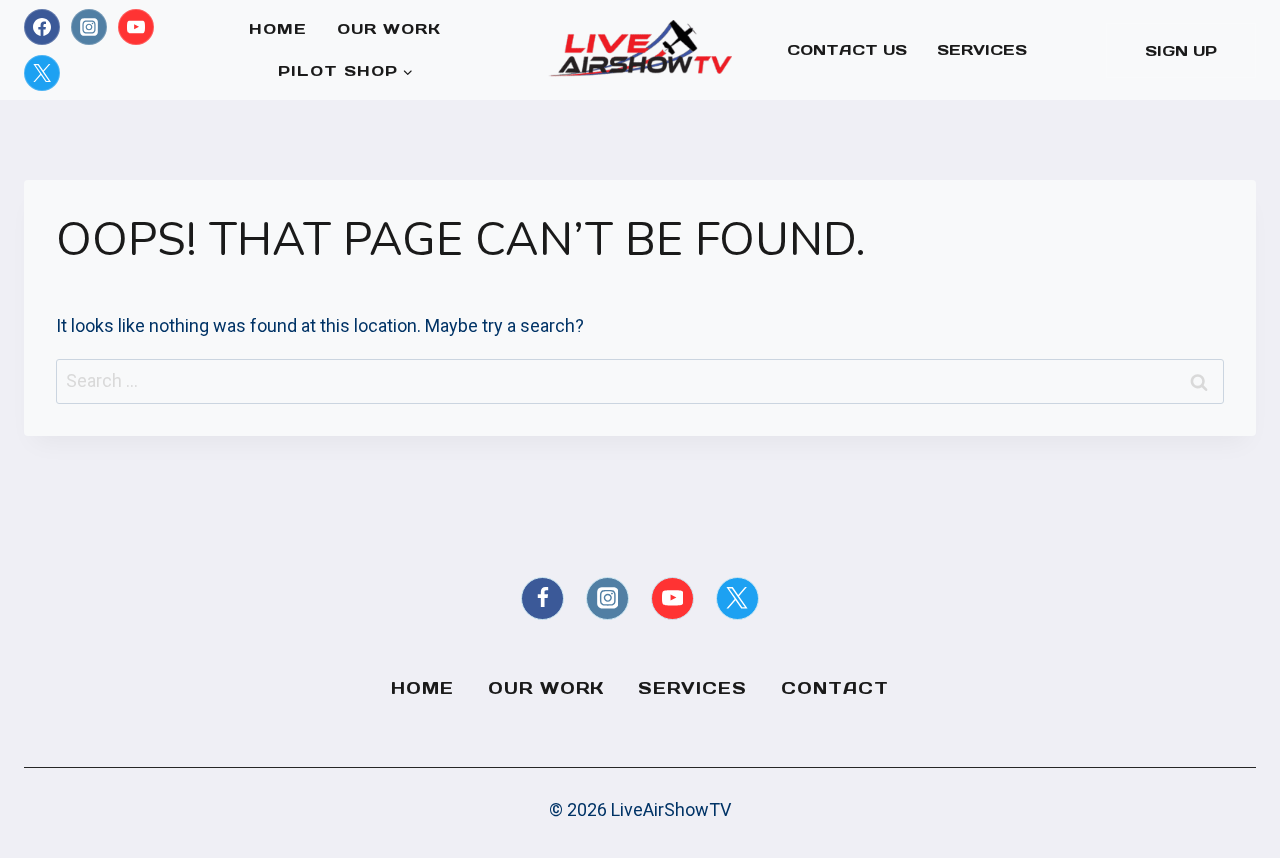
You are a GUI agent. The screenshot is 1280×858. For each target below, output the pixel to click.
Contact (835, 688)
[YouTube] (136, 27)
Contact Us (847, 49)
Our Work (389, 28)
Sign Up (1181, 50)
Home (278, 28)
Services (982, 49)
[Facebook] (42, 27)
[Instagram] (89, 27)
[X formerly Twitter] (42, 73)
